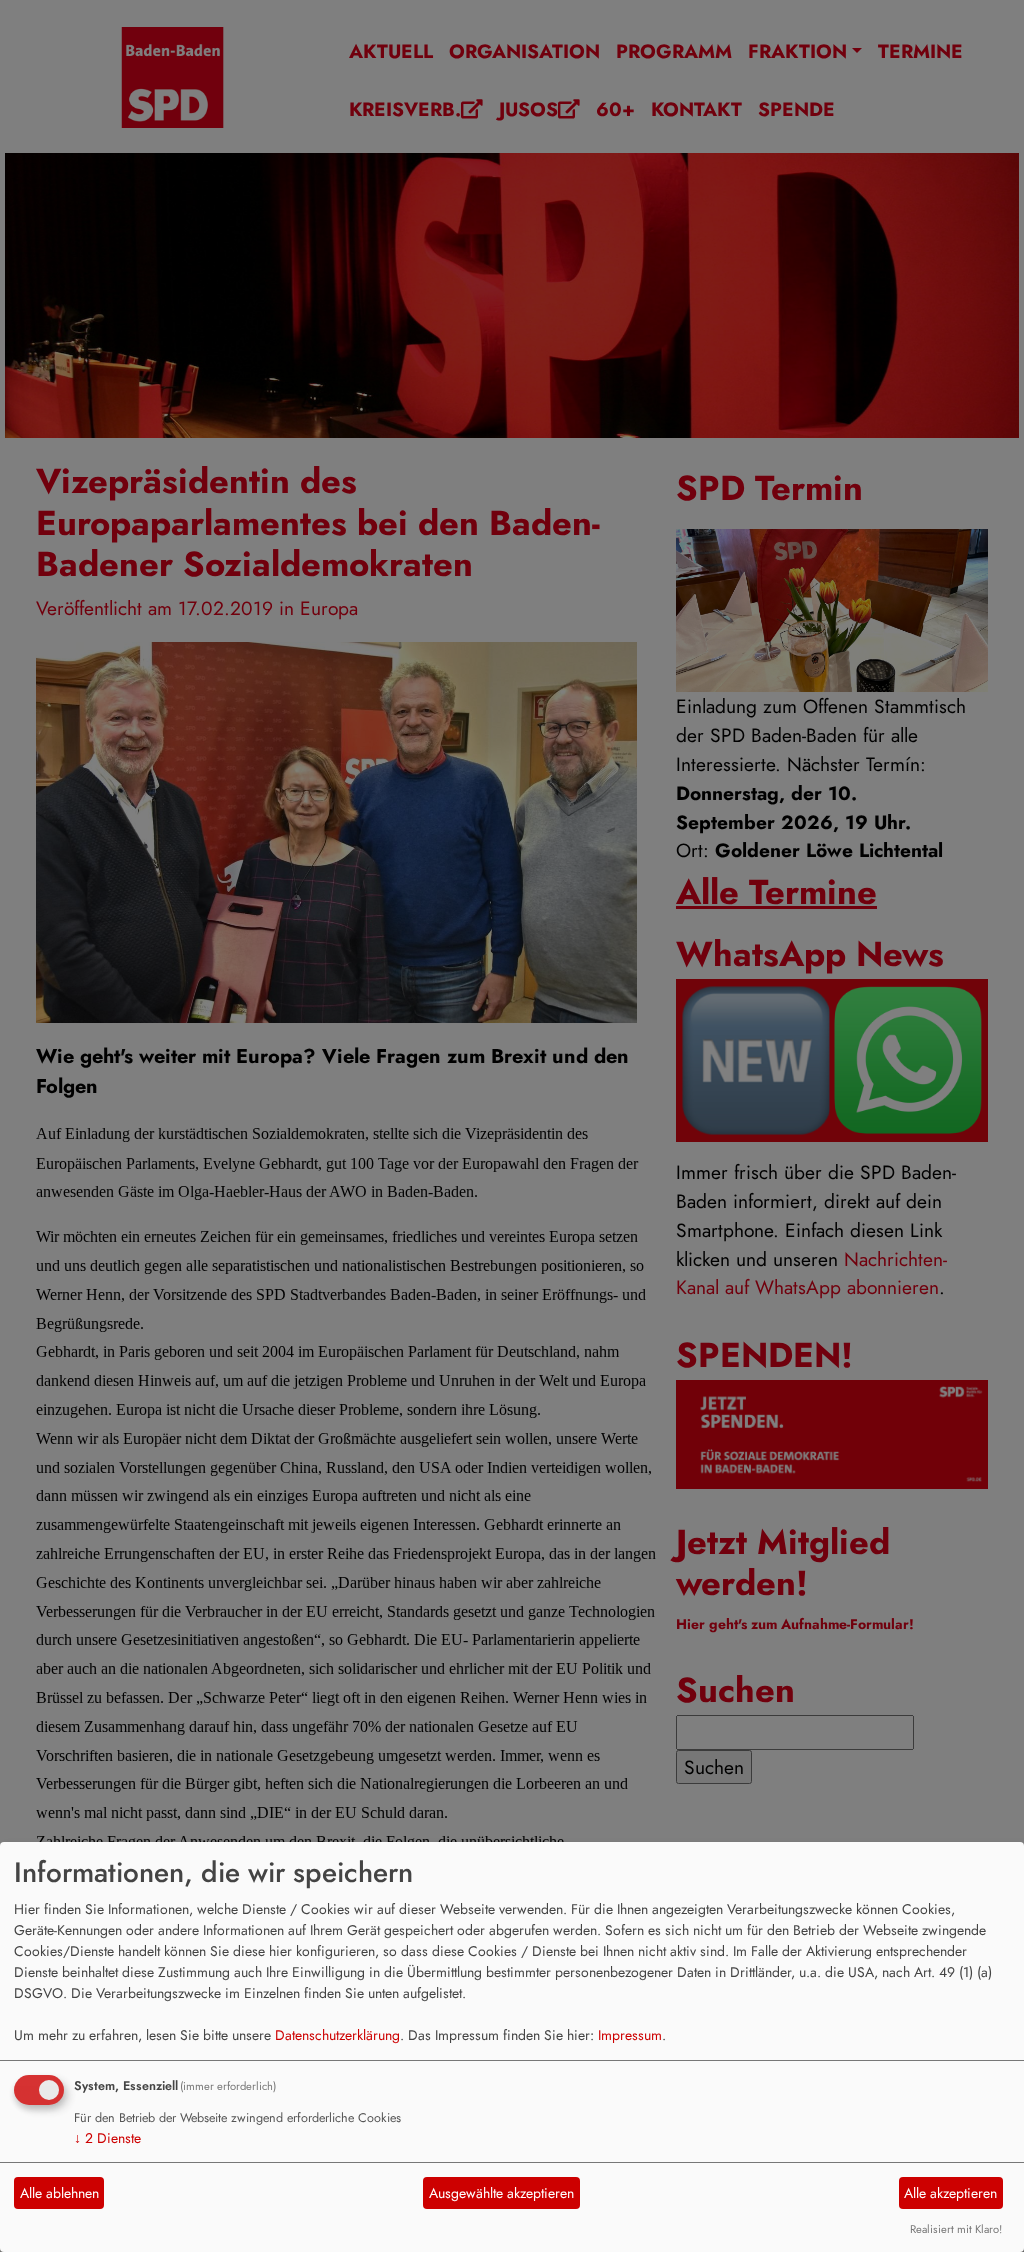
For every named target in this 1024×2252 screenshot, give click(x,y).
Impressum (630, 2035)
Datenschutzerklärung (337, 2035)
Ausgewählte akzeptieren (501, 2193)
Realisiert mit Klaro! (956, 2229)
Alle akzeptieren (950, 2193)
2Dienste (107, 2138)
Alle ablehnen (59, 2193)
